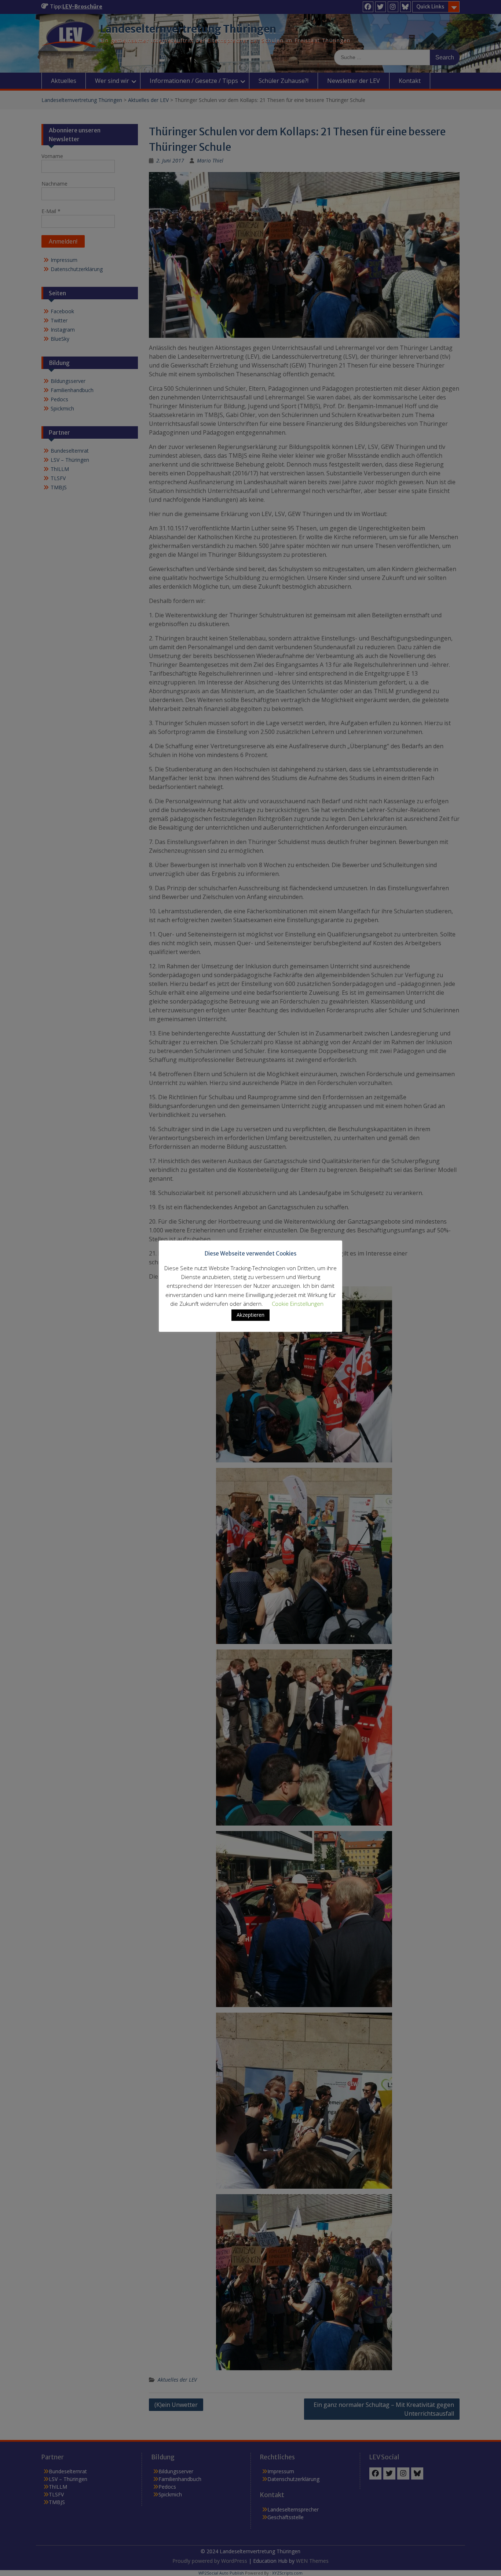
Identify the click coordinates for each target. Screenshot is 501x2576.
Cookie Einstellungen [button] (298, 1304)
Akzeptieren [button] (251, 1315)
